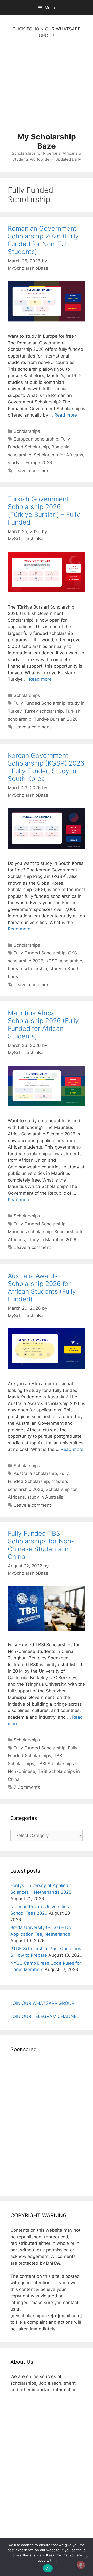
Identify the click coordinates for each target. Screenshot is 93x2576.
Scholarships (27, 431)
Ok (48, 2568)
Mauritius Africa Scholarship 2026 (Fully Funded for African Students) (43, 1025)
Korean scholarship (27, 969)
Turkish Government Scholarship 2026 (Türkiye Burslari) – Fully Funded (44, 511)
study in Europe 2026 (30, 463)
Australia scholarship (35, 1473)
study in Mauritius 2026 (52, 1240)
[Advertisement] (47, 88)
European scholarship (36, 439)
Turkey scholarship (43, 711)
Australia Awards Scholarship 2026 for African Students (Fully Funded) (42, 1287)
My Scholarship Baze (47, 141)
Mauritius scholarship (30, 1232)
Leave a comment (32, 471)
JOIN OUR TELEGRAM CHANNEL (45, 2016)
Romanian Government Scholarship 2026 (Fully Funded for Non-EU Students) (43, 240)
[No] (87, 2557)
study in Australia (45, 1497)
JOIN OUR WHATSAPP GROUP (42, 2003)
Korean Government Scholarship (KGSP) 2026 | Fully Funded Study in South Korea (46, 767)
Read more (66, 415)
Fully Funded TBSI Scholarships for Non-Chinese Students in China (41, 1545)
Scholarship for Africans (59, 455)
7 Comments (27, 1787)
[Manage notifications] (81, 2565)
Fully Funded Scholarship (40, 703)
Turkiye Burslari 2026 (56, 719)
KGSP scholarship (64, 961)
